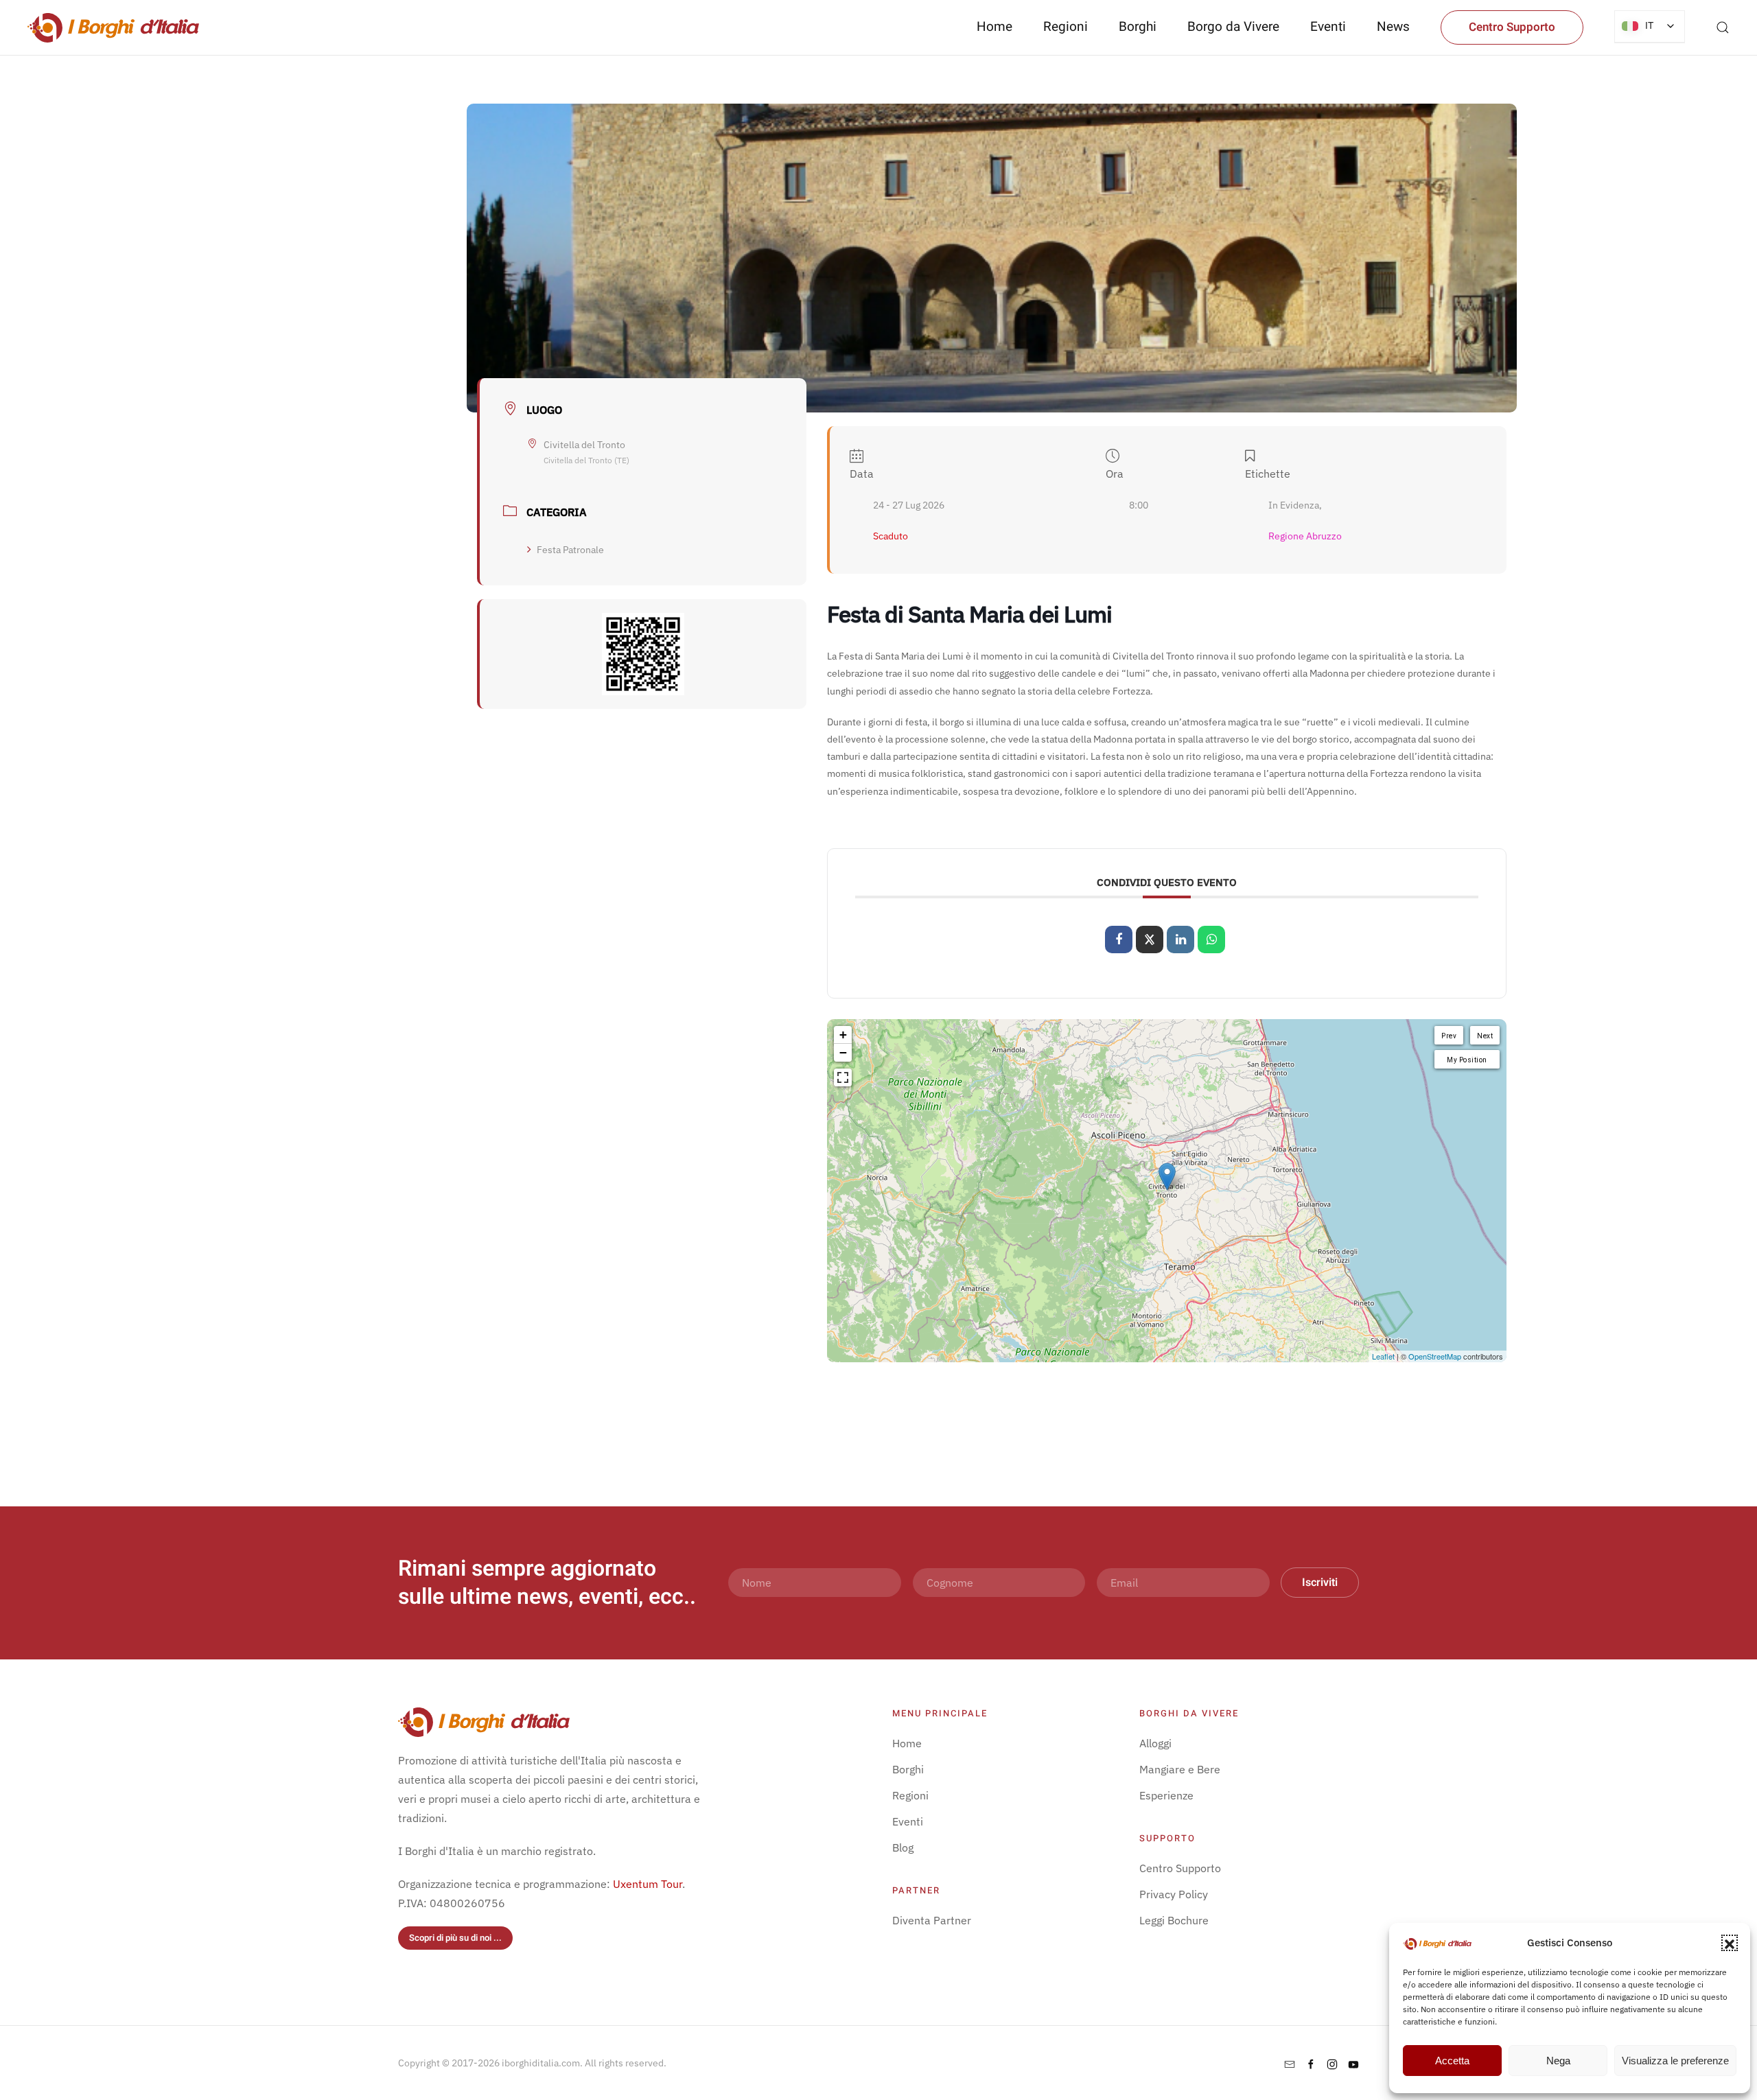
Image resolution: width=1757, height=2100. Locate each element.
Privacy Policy (1174, 1894)
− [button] (843, 1052)
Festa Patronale (570, 550)
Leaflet (1383, 1356)
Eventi (1328, 27)
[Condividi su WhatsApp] (1211, 940)
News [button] (1393, 27)
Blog (903, 1847)
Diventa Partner (932, 1920)
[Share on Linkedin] (1180, 940)
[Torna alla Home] (113, 27)
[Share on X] (1150, 940)
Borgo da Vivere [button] (1233, 27)
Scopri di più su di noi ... (455, 1938)
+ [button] (843, 1035)
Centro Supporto (1512, 27)
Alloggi (1155, 1743)
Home (994, 27)
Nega (1558, 2061)
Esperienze (1166, 1795)
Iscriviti (1320, 1583)
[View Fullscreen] (843, 1077)
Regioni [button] (1066, 27)
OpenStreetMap (1435, 1356)
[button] (1730, 1943)
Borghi (1138, 27)
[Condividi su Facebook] (1119, 940)
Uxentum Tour (648, 1884)
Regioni (910, 1795)
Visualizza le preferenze (1675, 2061)
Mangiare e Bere (1180, 1769)
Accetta (1452, 2061)
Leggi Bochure (1174, 1920)
